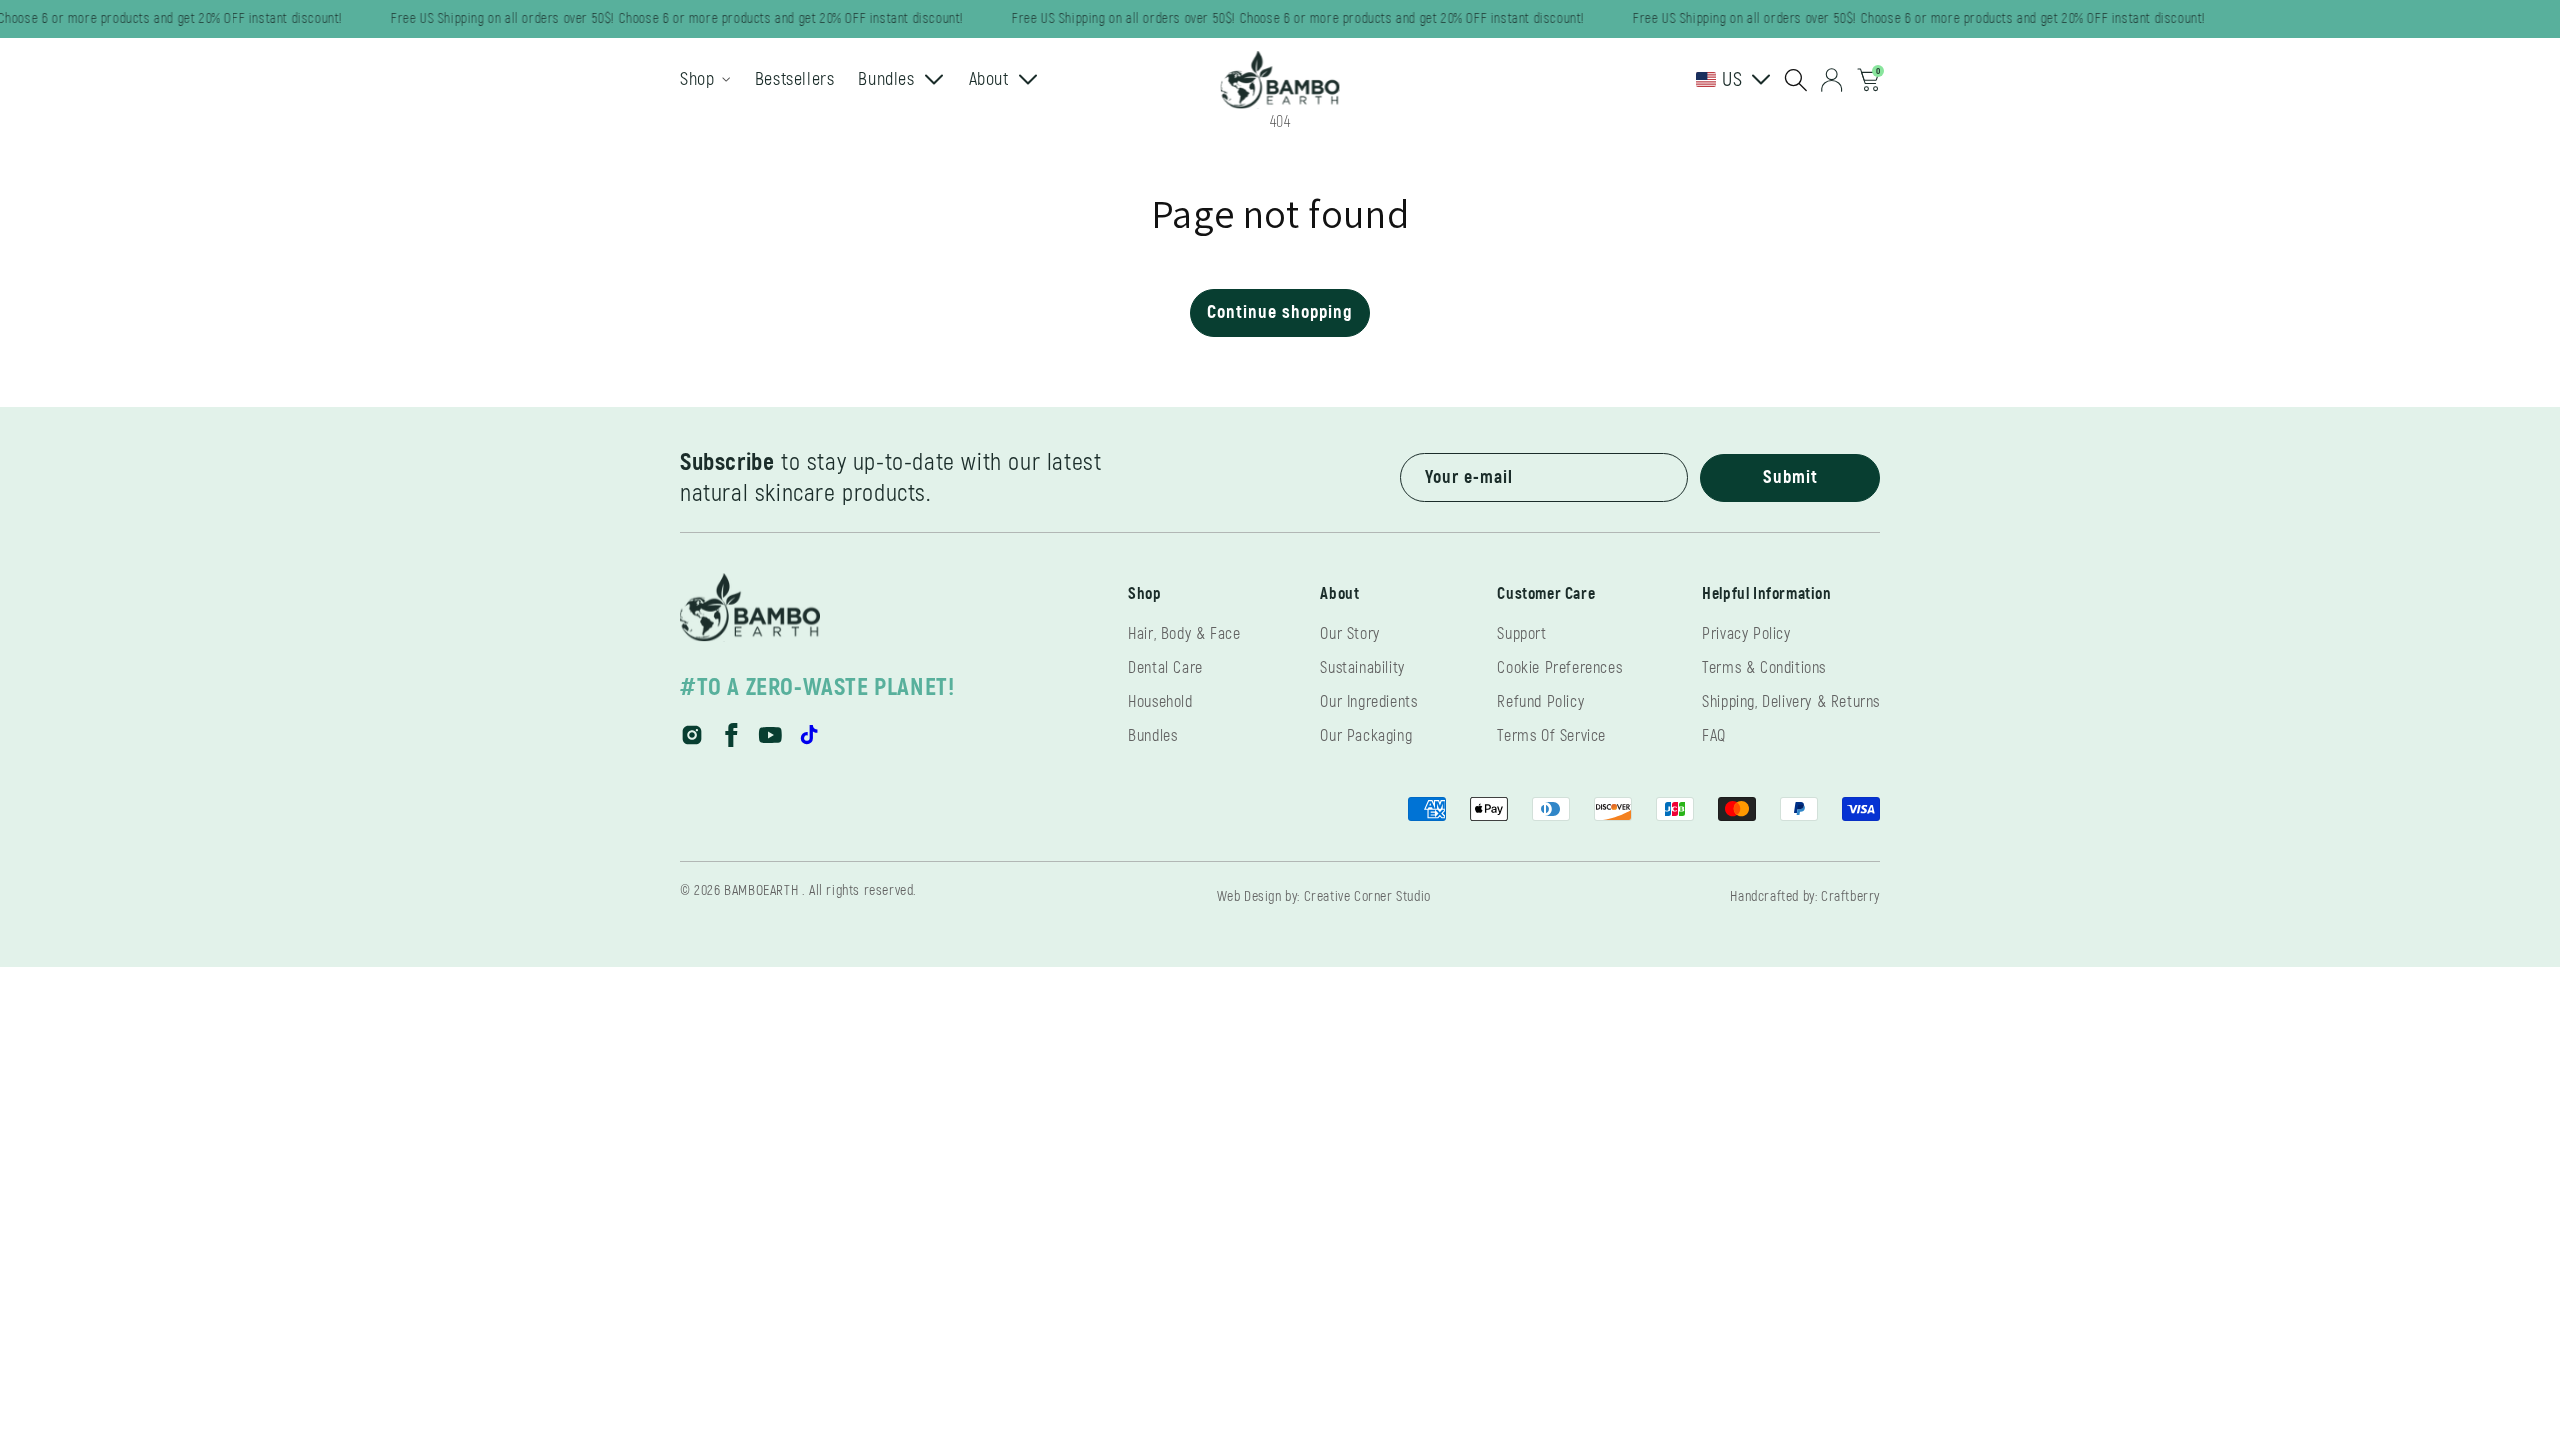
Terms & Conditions (1764, 668)
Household (1160, 702)
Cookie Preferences (1559, 668)
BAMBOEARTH (761, 890)
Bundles (1152, 736)
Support (1521, 634)
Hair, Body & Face (1184, 634)
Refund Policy (1540, 702)
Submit (1790, 477)
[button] (1796, 80)
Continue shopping (1280, 312)
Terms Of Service (1551, 736)
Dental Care (1165, 668)
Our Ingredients (1368, 702)
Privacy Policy (1746, 634)
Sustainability (1362, 668)
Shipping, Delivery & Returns (1791, 702)
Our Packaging (1366, 736)
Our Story (1349, 634)
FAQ (1714, 736)
